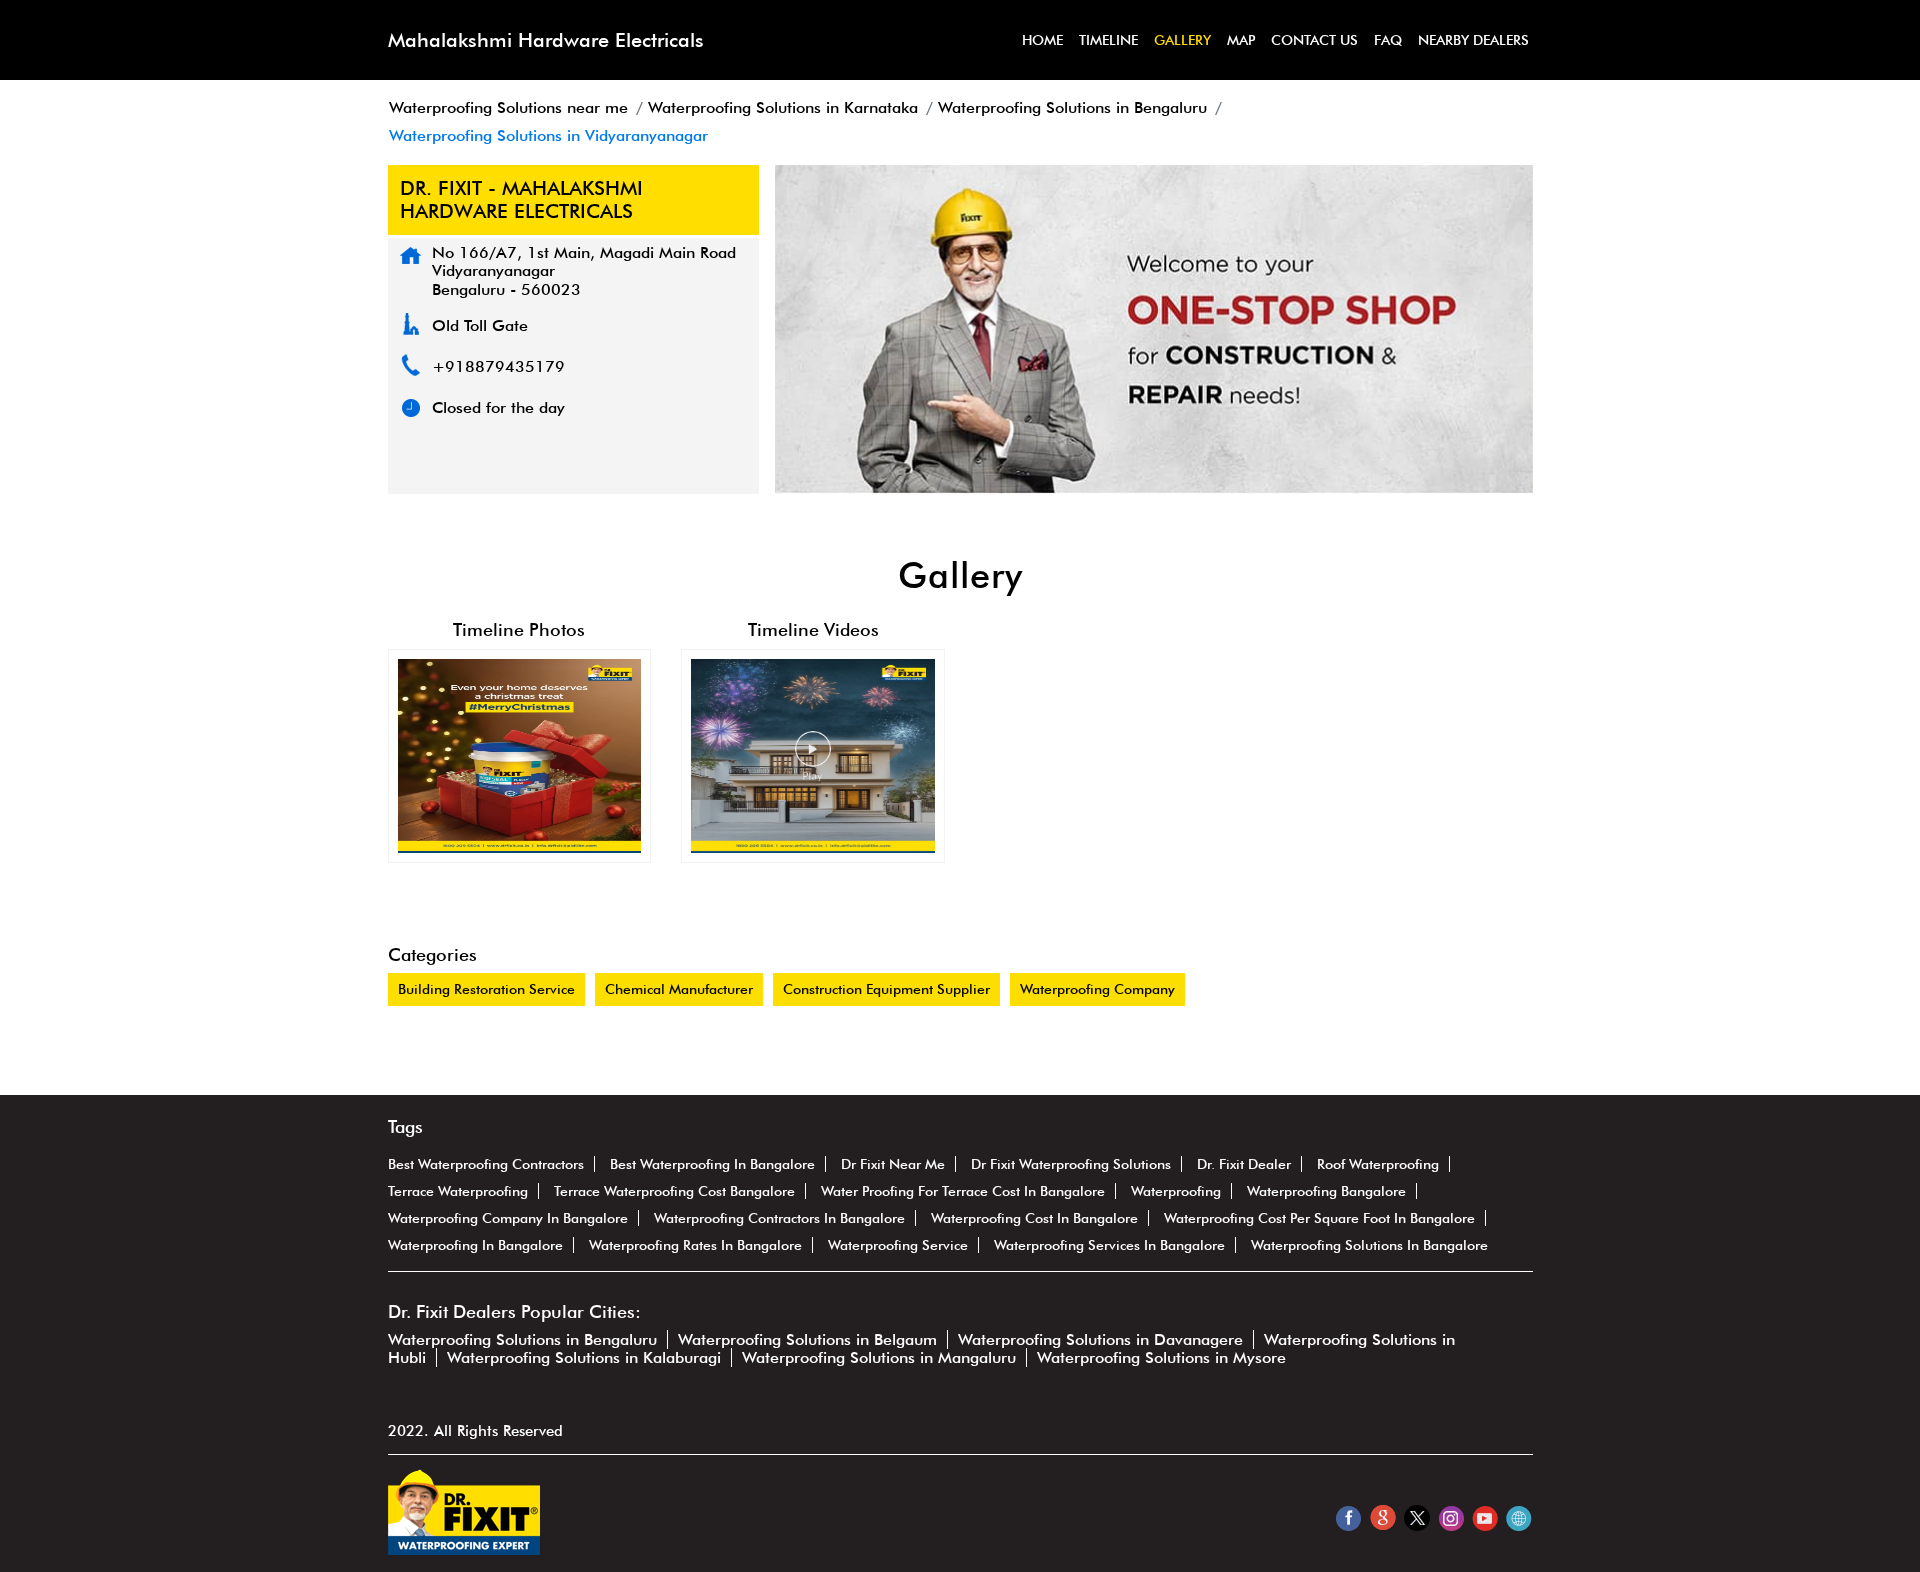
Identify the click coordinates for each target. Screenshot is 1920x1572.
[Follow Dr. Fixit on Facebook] (1348, 1517)
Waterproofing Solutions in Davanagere (1100, 1339)
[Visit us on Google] (1382, 1517)
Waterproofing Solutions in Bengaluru (522, 1339)
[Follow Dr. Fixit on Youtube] (1484, 1517)
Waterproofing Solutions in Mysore (1161, 1357)
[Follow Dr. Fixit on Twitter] (1416, 1517)
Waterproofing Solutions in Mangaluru (879, 1357)
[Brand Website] (1518, 1517)
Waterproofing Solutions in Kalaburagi (584, 1357)
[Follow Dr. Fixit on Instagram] (1450, 1517)
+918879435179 (498, 366)
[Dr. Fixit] (464, 1549)
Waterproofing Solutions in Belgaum (807, 1339)
